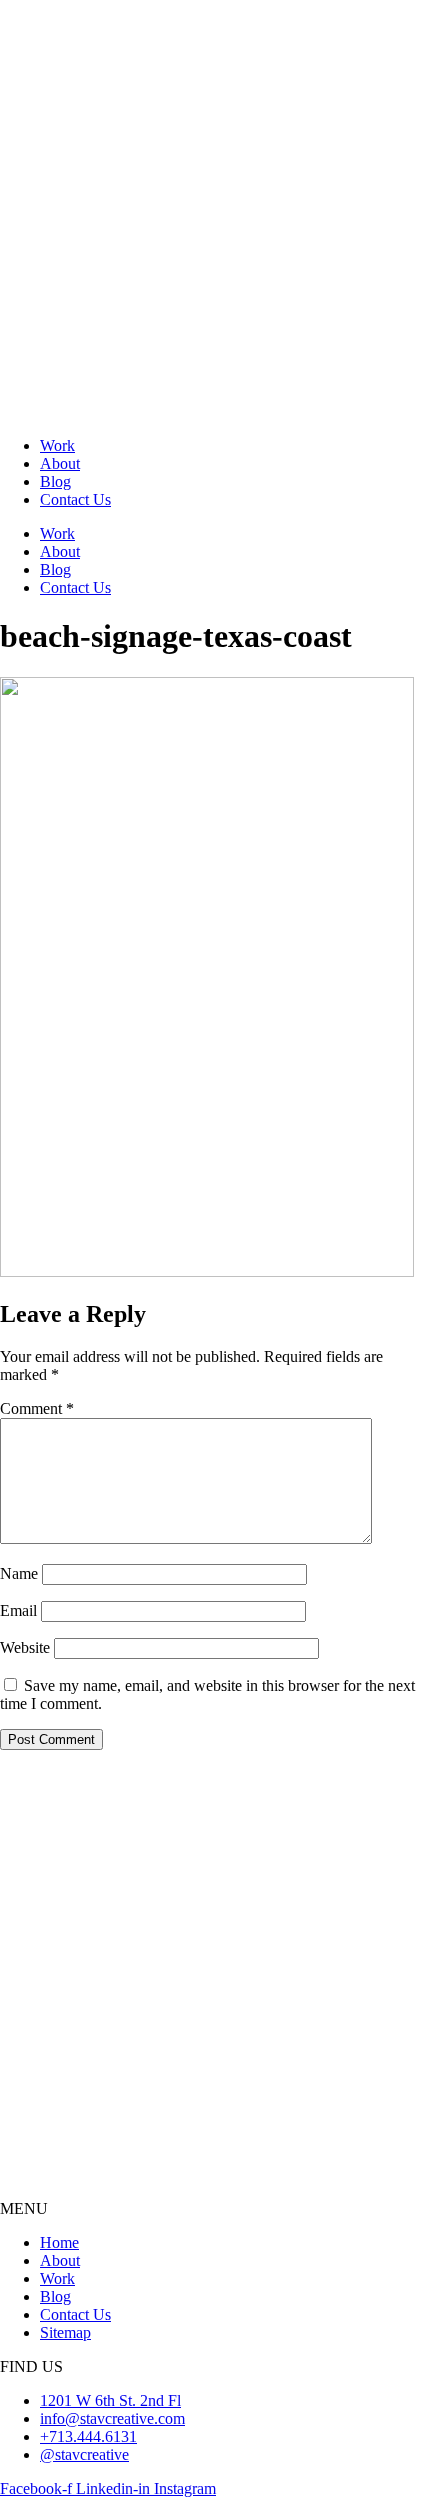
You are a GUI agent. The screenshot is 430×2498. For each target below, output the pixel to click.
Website (25, 1647)
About (60, 463)
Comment (37, 1408)
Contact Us (75, 499)
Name (19, 1573)
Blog (55, 481)
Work (57, 445)
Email (18, 1610)
